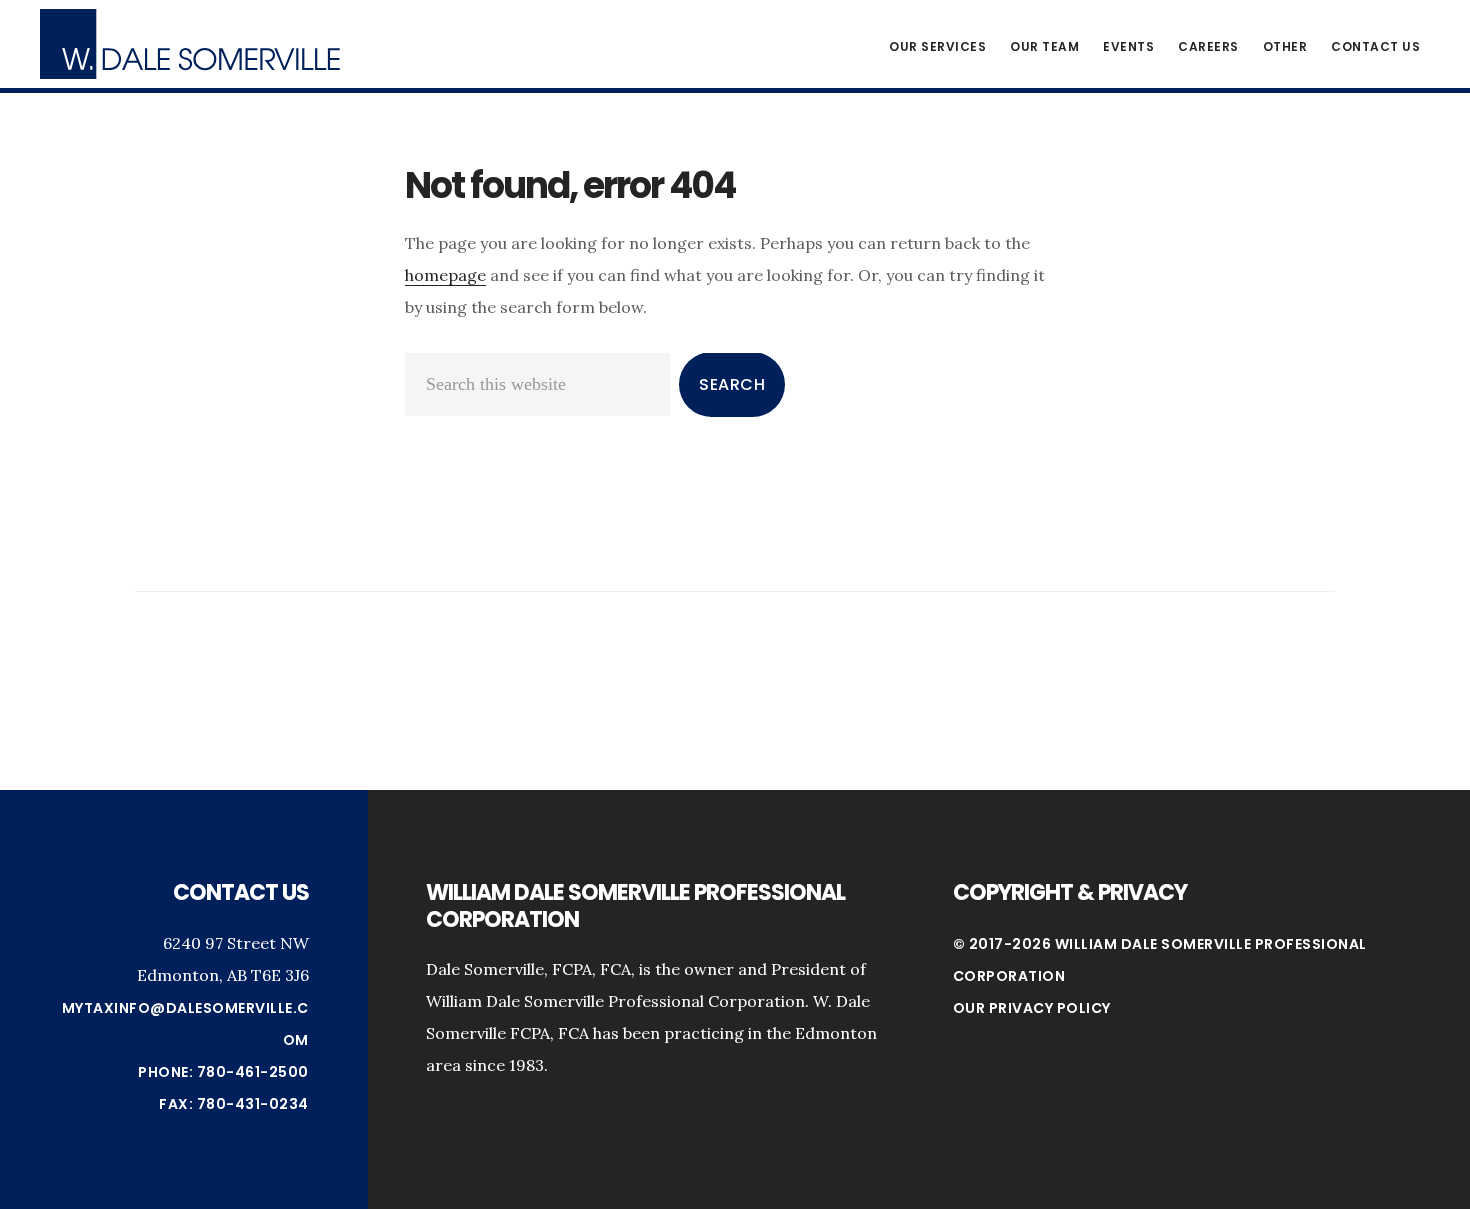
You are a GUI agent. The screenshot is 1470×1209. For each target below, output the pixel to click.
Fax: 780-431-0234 (234, 1104)
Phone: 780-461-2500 (223, 1072)
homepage (445, 275)
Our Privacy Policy (1032, 1008)
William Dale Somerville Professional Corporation (190, 44)
